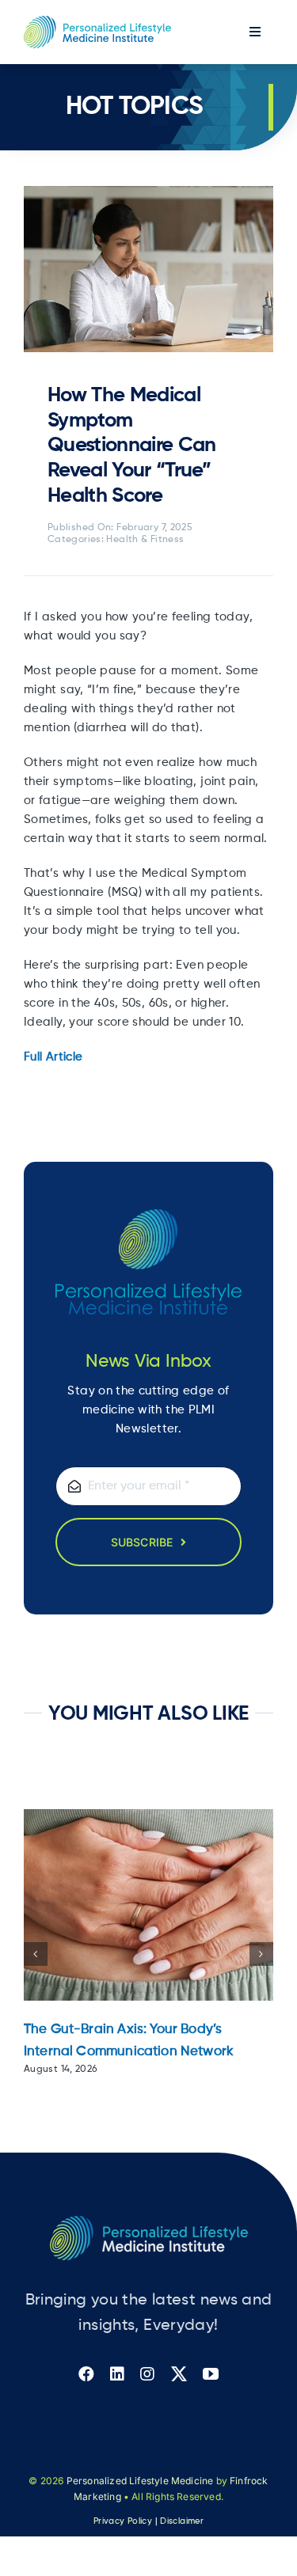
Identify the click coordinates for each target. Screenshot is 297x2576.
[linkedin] (117, 2374)
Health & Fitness (145, 540)
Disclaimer (182, 2521)
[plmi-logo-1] (97, 22)
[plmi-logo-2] (149, 2222)
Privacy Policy (123, 2521)
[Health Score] (148, 192)
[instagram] (147, 2374)
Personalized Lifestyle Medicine (140, 2481)
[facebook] (86, 2374)
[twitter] (179, 2374)
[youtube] (211, 2374)
